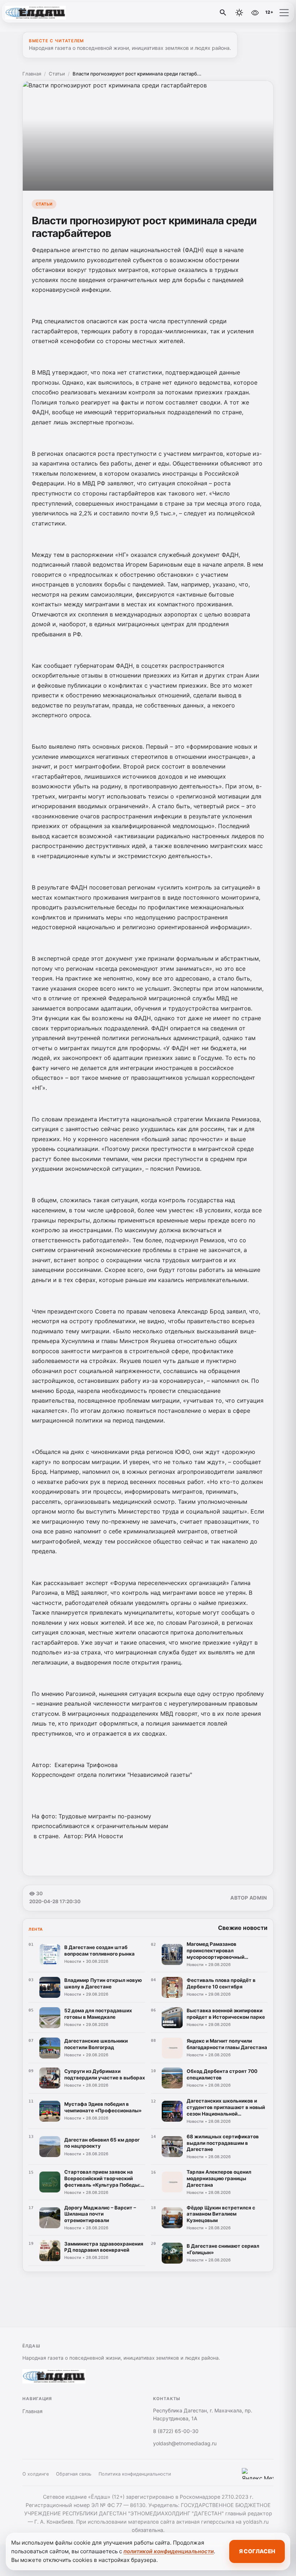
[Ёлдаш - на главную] (35, 13)
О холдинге (36, 2474)
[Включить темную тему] (239, 13)
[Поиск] (223, 13)
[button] (284, 13)
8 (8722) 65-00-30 (176, 2431)
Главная (32, 74)
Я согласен (257, 2551)
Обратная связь (74, 2474)
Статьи (57, 74)
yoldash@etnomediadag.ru (185, 2443)
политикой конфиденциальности (169, 2551)
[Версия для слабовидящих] (255, 13)
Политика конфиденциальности (135, 2474)
